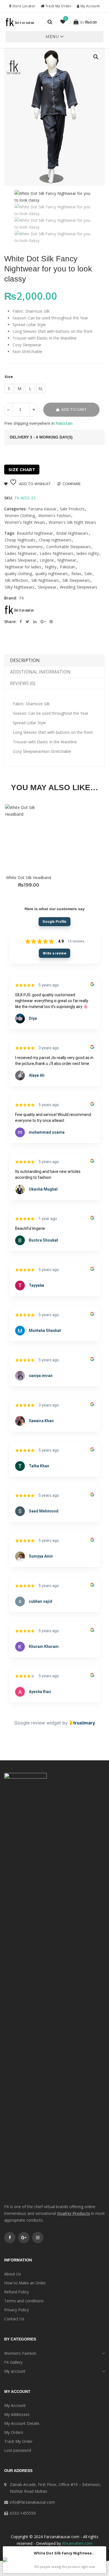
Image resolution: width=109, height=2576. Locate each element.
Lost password (18, 2450)
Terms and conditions (24, 2301)
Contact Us (14, 2319)
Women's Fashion (54, 516)
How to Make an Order (25, 2283)
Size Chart (22, 470)
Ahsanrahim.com (77, 2543)
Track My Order (58, 6)
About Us (13, 2274)
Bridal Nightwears (72, 533)
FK (22, 598)
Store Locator (23, 6)
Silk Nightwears (45, 580)
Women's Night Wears (25, 522)
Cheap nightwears (55, 540)
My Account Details (22, 2423)
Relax (76, 574)
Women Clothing (20, 516)
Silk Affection (16, 580)
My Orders (14, 2432)
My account (15, 2371)
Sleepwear (47, 587)
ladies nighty (88, 553)
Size (9, 377)
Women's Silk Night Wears (72, 522)
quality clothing (18, 574)
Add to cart (74, 410)
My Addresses (17, 2414)
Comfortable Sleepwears (68, 547)
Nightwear (67, 560)
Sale (88, 574)
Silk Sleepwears (76, 580)
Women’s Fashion (20, 2353)
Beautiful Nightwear (35, 533)
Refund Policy (16, 2292)
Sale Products (72, 509)
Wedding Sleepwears (79, 587)
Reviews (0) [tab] (23, 683)
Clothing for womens (24, 547)
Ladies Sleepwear (21, 560)
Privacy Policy (16, 2310)
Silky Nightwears (20, 587)
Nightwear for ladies (23, 567)
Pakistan (67, 567)
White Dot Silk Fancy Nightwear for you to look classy (65, 2553)
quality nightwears (52, 574)
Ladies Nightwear (21, 553)
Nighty (51, 567)
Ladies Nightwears (56, 553)
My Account (89, 6)
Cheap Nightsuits (20, 540)
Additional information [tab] (40, 672)
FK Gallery (13, 2362)
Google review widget (38, 1723)
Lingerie (47, 560)
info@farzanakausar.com (32, 2502)
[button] (52, 37)
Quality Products (74, 2213)
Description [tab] (25, 660)
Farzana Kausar (42, 509)
